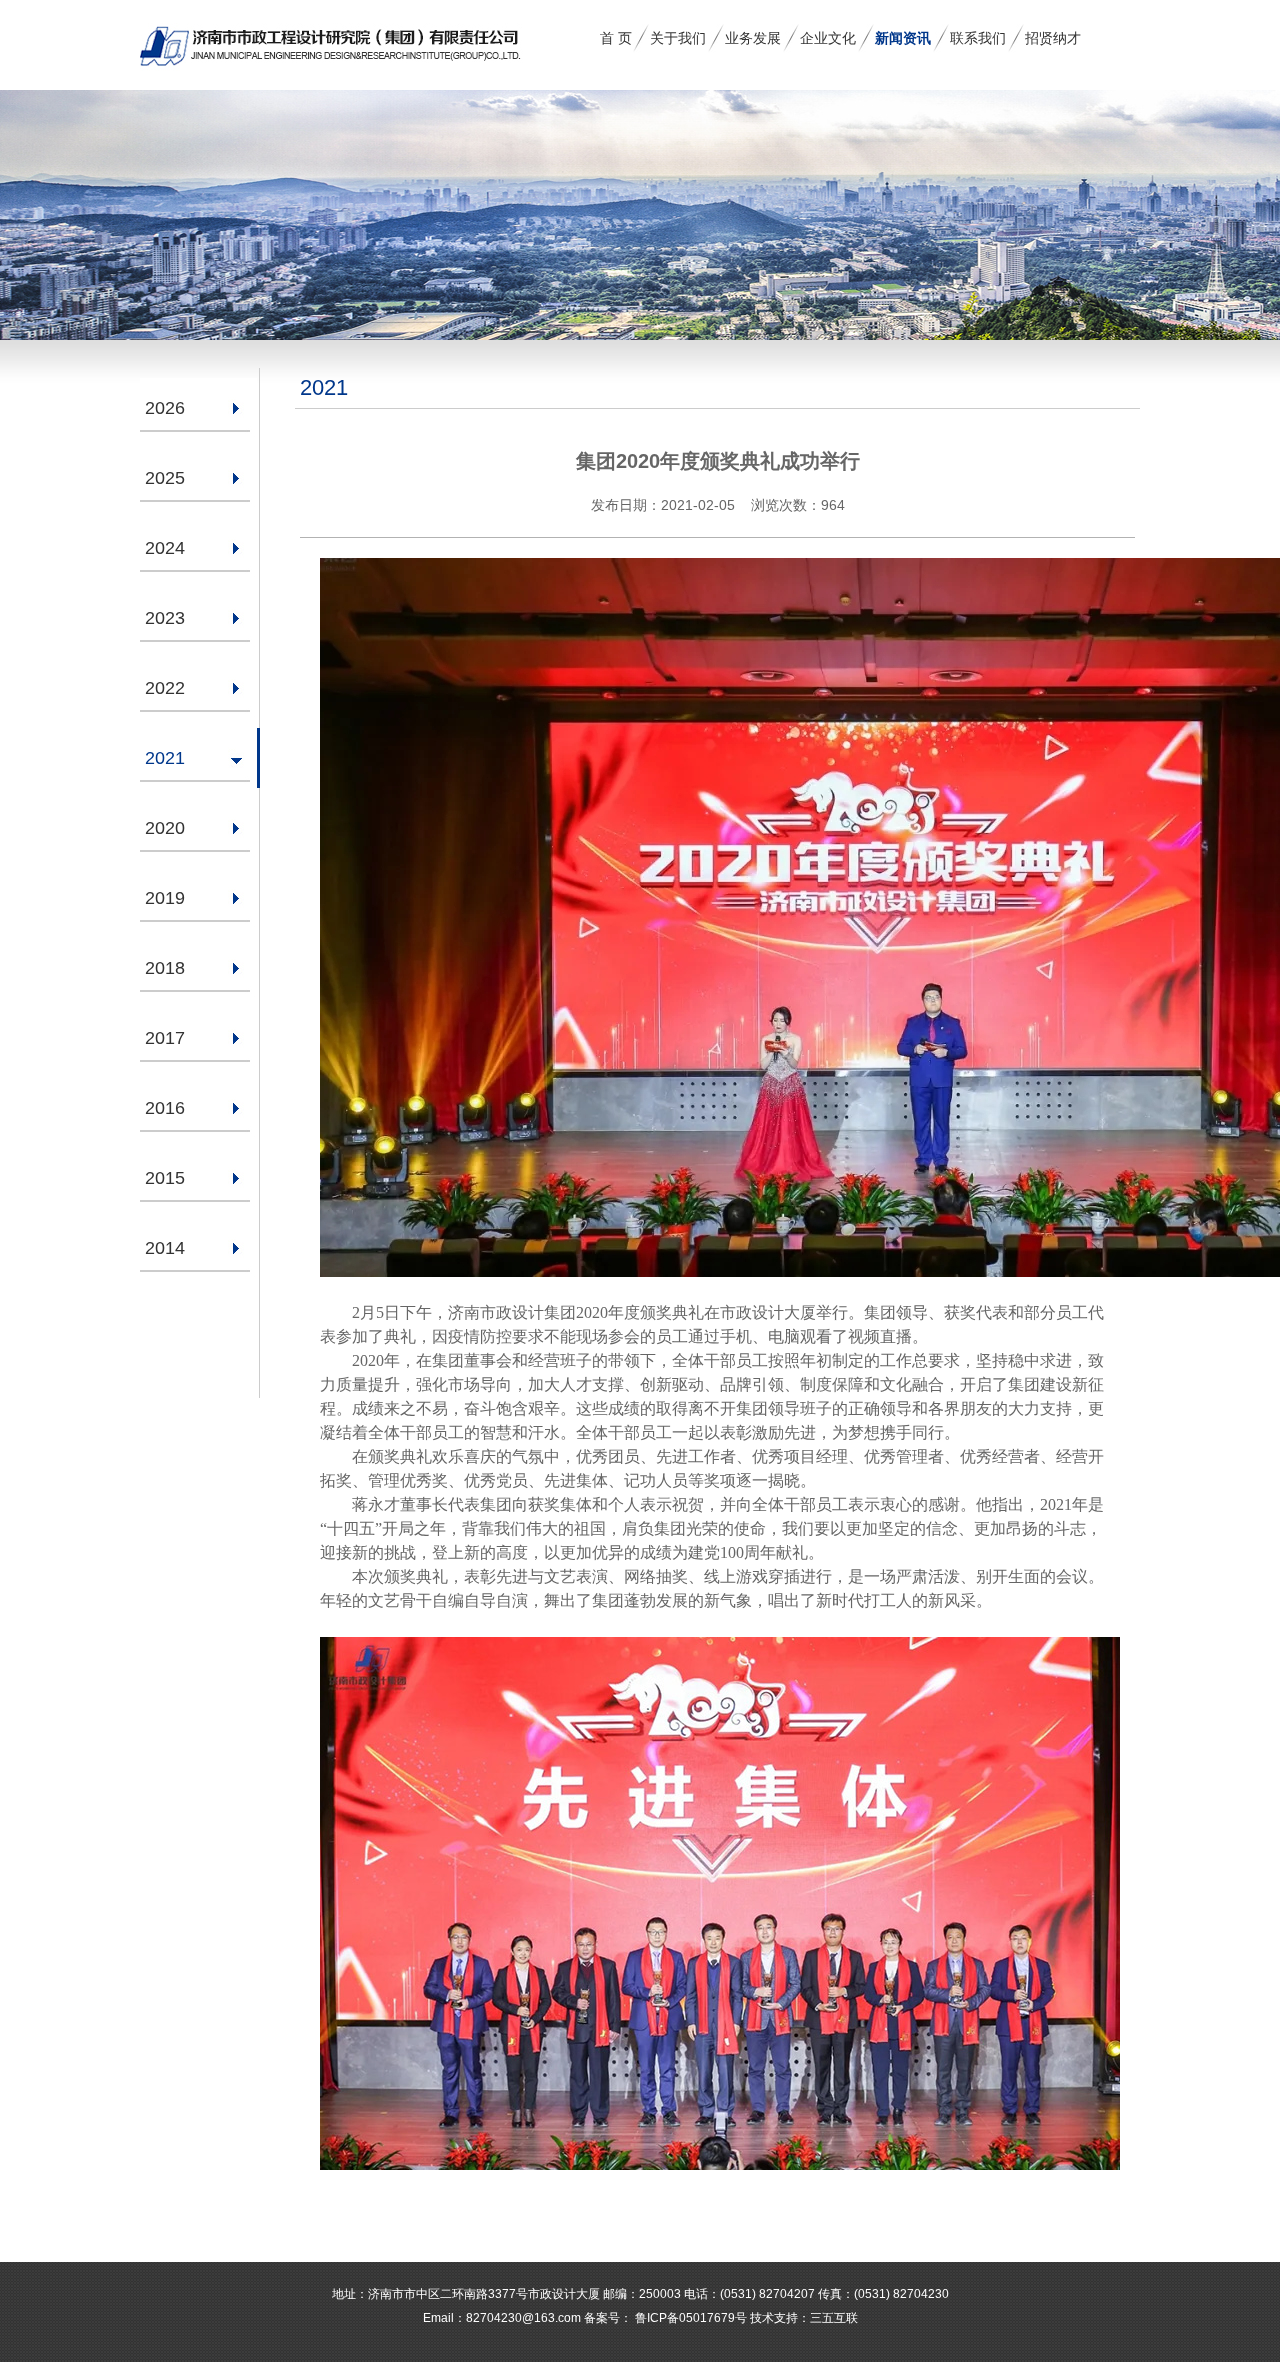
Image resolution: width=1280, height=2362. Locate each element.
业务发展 (753, 38)
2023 (165, 618)
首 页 (616, 38)
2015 (165, 1178)
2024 (165, 548)
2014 (165, 1248)
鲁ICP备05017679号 (689, 2318)
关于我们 (678, 38)
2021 (165, 758)
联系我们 (978, 38)
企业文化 (828, 38)
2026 (165, 408)
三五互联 (834, 2318)
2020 (165, 828)
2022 (165, 688)
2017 (165, 1038)
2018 (165, 968)
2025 (165, 478)
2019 (165, 898)
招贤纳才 (1053, 38)
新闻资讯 (903, 38)
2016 (165, 1108)
